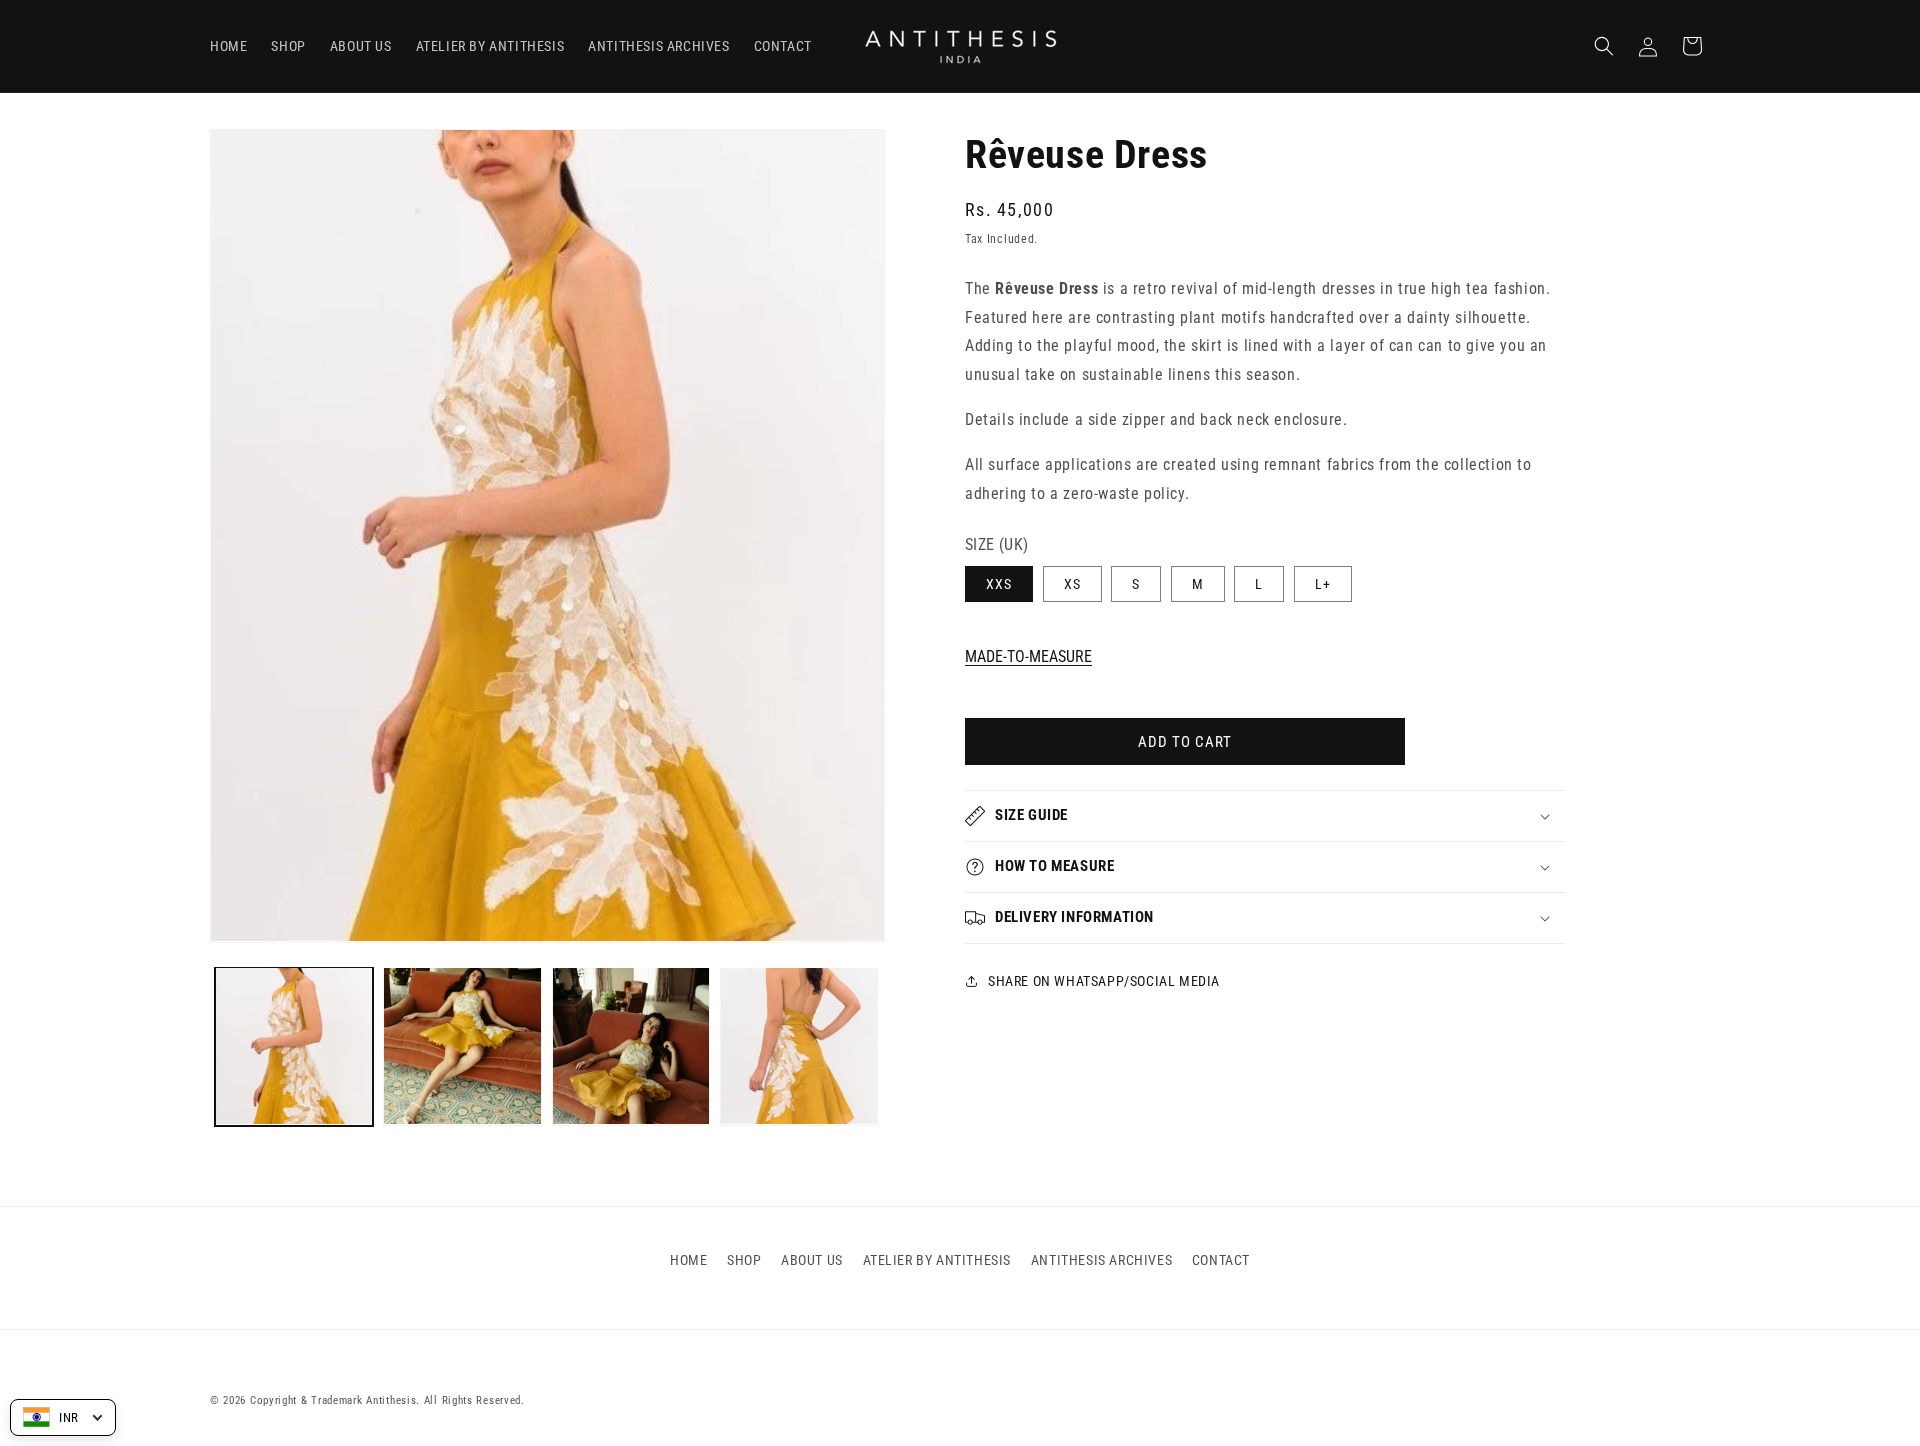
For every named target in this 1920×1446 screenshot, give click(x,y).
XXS (999, 584)
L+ (1323, 584)
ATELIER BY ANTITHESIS (937, 1260)
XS (1072, 584)
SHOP (744, 1260)
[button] (1604, 46)
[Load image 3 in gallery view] (631, 1046)
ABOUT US (812, 1260)
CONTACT (1221, 1260)
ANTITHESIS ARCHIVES (1101, 1260)
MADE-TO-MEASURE (1028, 655)
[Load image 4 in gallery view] (799, 1046)
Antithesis (391, 1400)
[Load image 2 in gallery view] (462, 1046)
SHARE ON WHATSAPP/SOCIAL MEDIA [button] (1104, 980)
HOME (688, 1260)
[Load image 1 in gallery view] (294, 1046)
